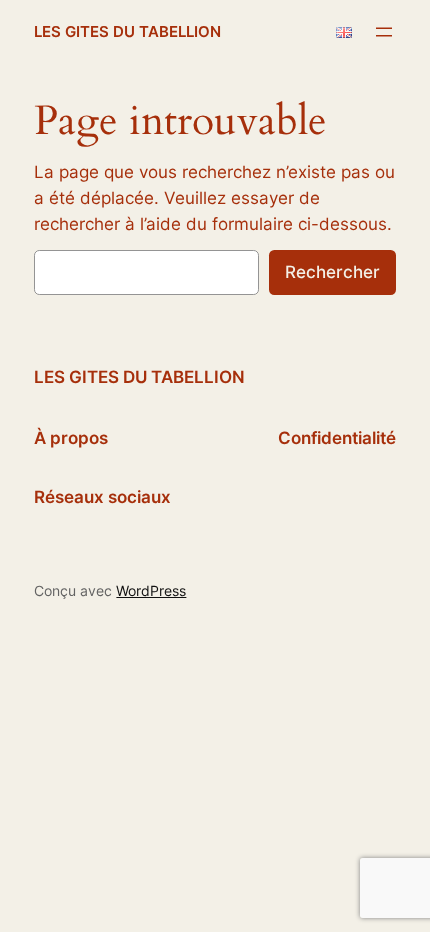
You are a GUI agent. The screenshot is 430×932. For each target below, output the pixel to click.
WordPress (151, 590)
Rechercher (332, 272)
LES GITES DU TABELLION (127, 32)
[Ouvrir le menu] (384, 32)
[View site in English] (344, 32)
